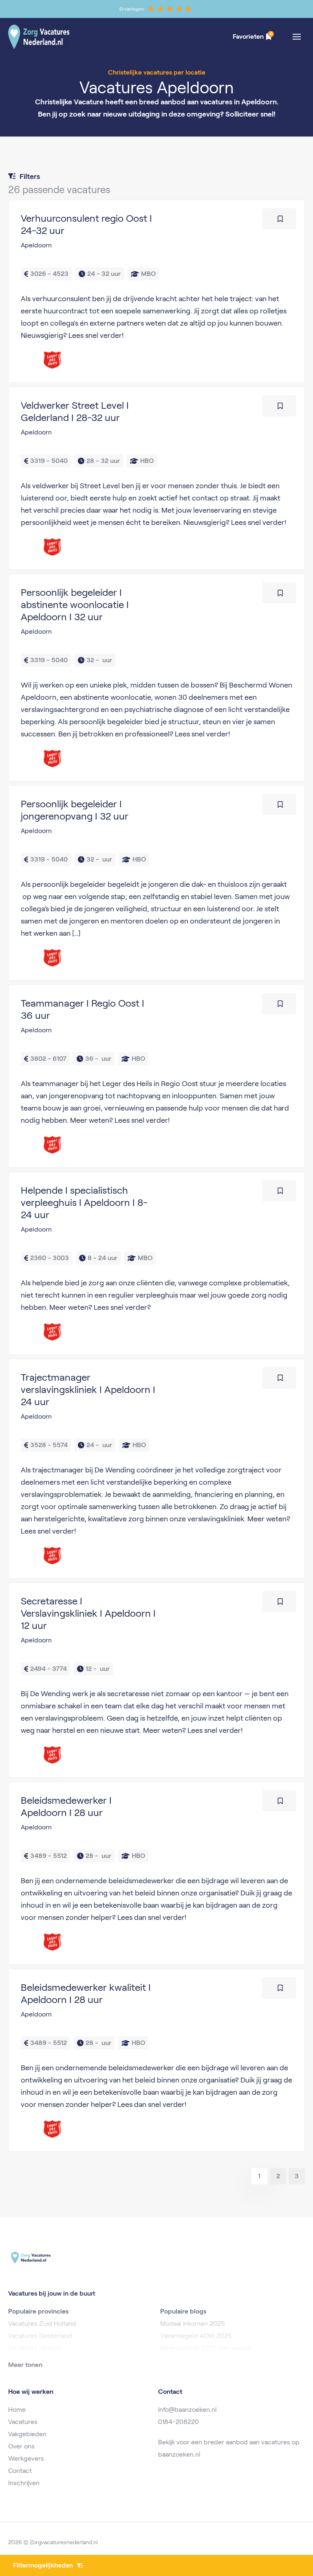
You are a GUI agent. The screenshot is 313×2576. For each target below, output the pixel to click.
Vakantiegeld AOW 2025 (196, 2336)
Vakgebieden (27, 2434)
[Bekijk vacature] (156, 291)
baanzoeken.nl (179, 2454)
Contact (20, 2471)
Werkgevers (26, 2458)
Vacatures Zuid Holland (42, 2324)
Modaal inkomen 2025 (193, 2324)
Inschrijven (24, 2483)
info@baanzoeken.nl (187, 2410)
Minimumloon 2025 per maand (205, 2348)
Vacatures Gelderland (40, 2336)
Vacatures (23, 2422)
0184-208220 (179, 2422)
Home (17, 2410)
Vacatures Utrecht (35, 2348)
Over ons (21, 2446)
